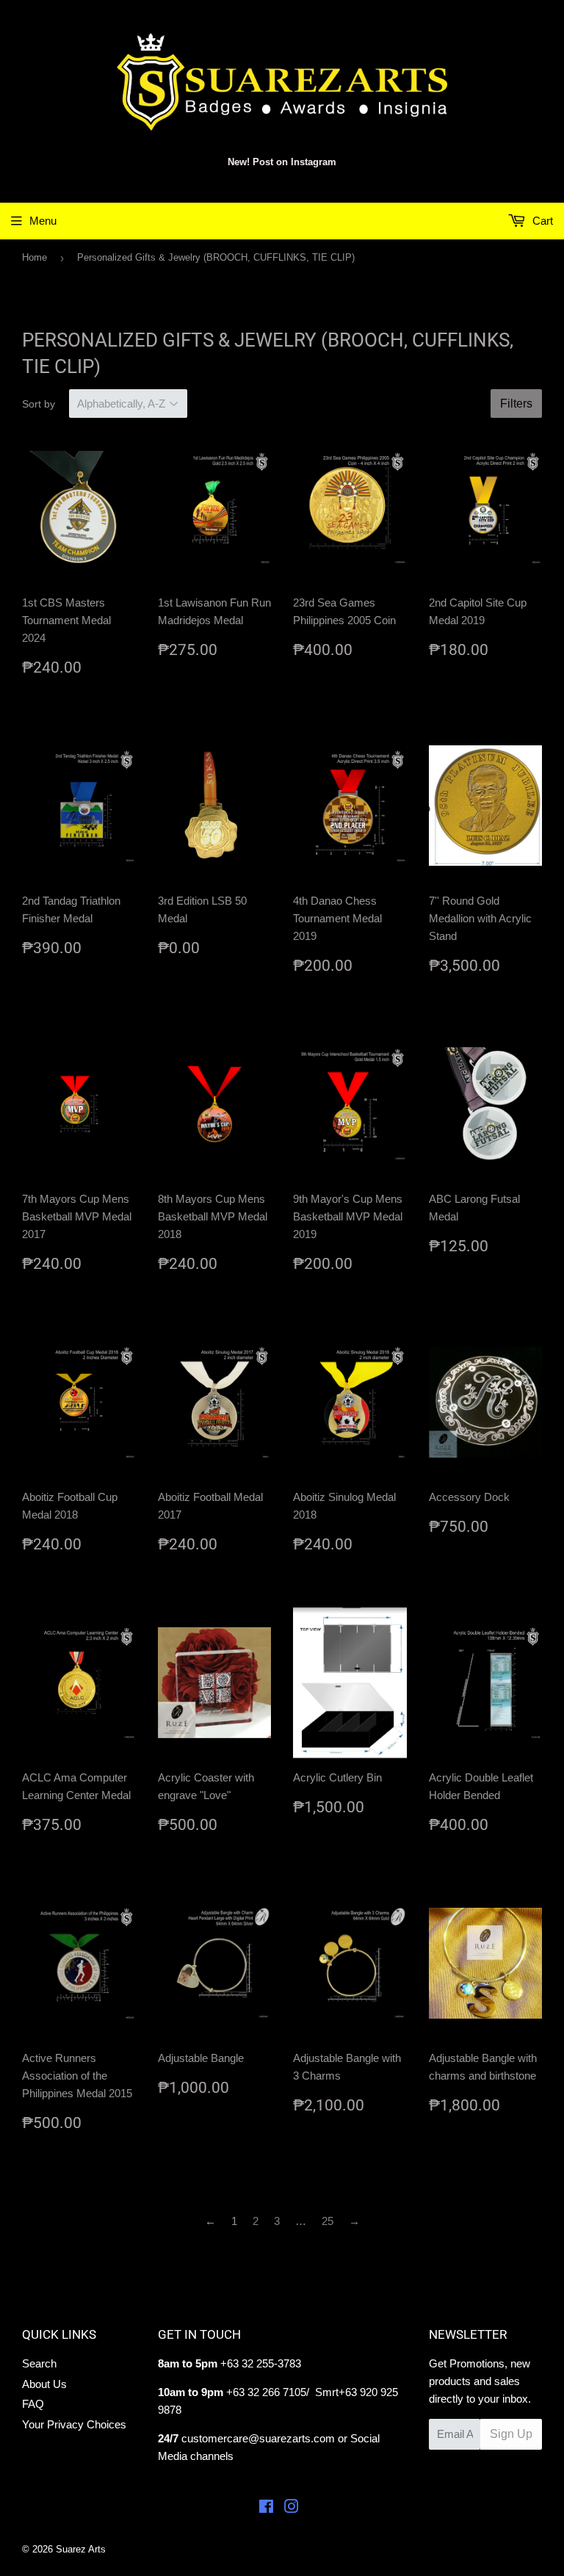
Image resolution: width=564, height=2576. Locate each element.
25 (328, 2221)
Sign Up (511, 2434)
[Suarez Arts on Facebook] (266, 2508)
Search (39, 2363)
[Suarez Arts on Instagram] (292, 2508)
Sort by (39, 404)
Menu (43, 221)
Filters (516, 404)
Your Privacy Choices (74, 2424)
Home (35, 257)
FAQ (33, 2404)
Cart (541, 221)
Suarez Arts (81, 2549)
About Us (44, 2384)
